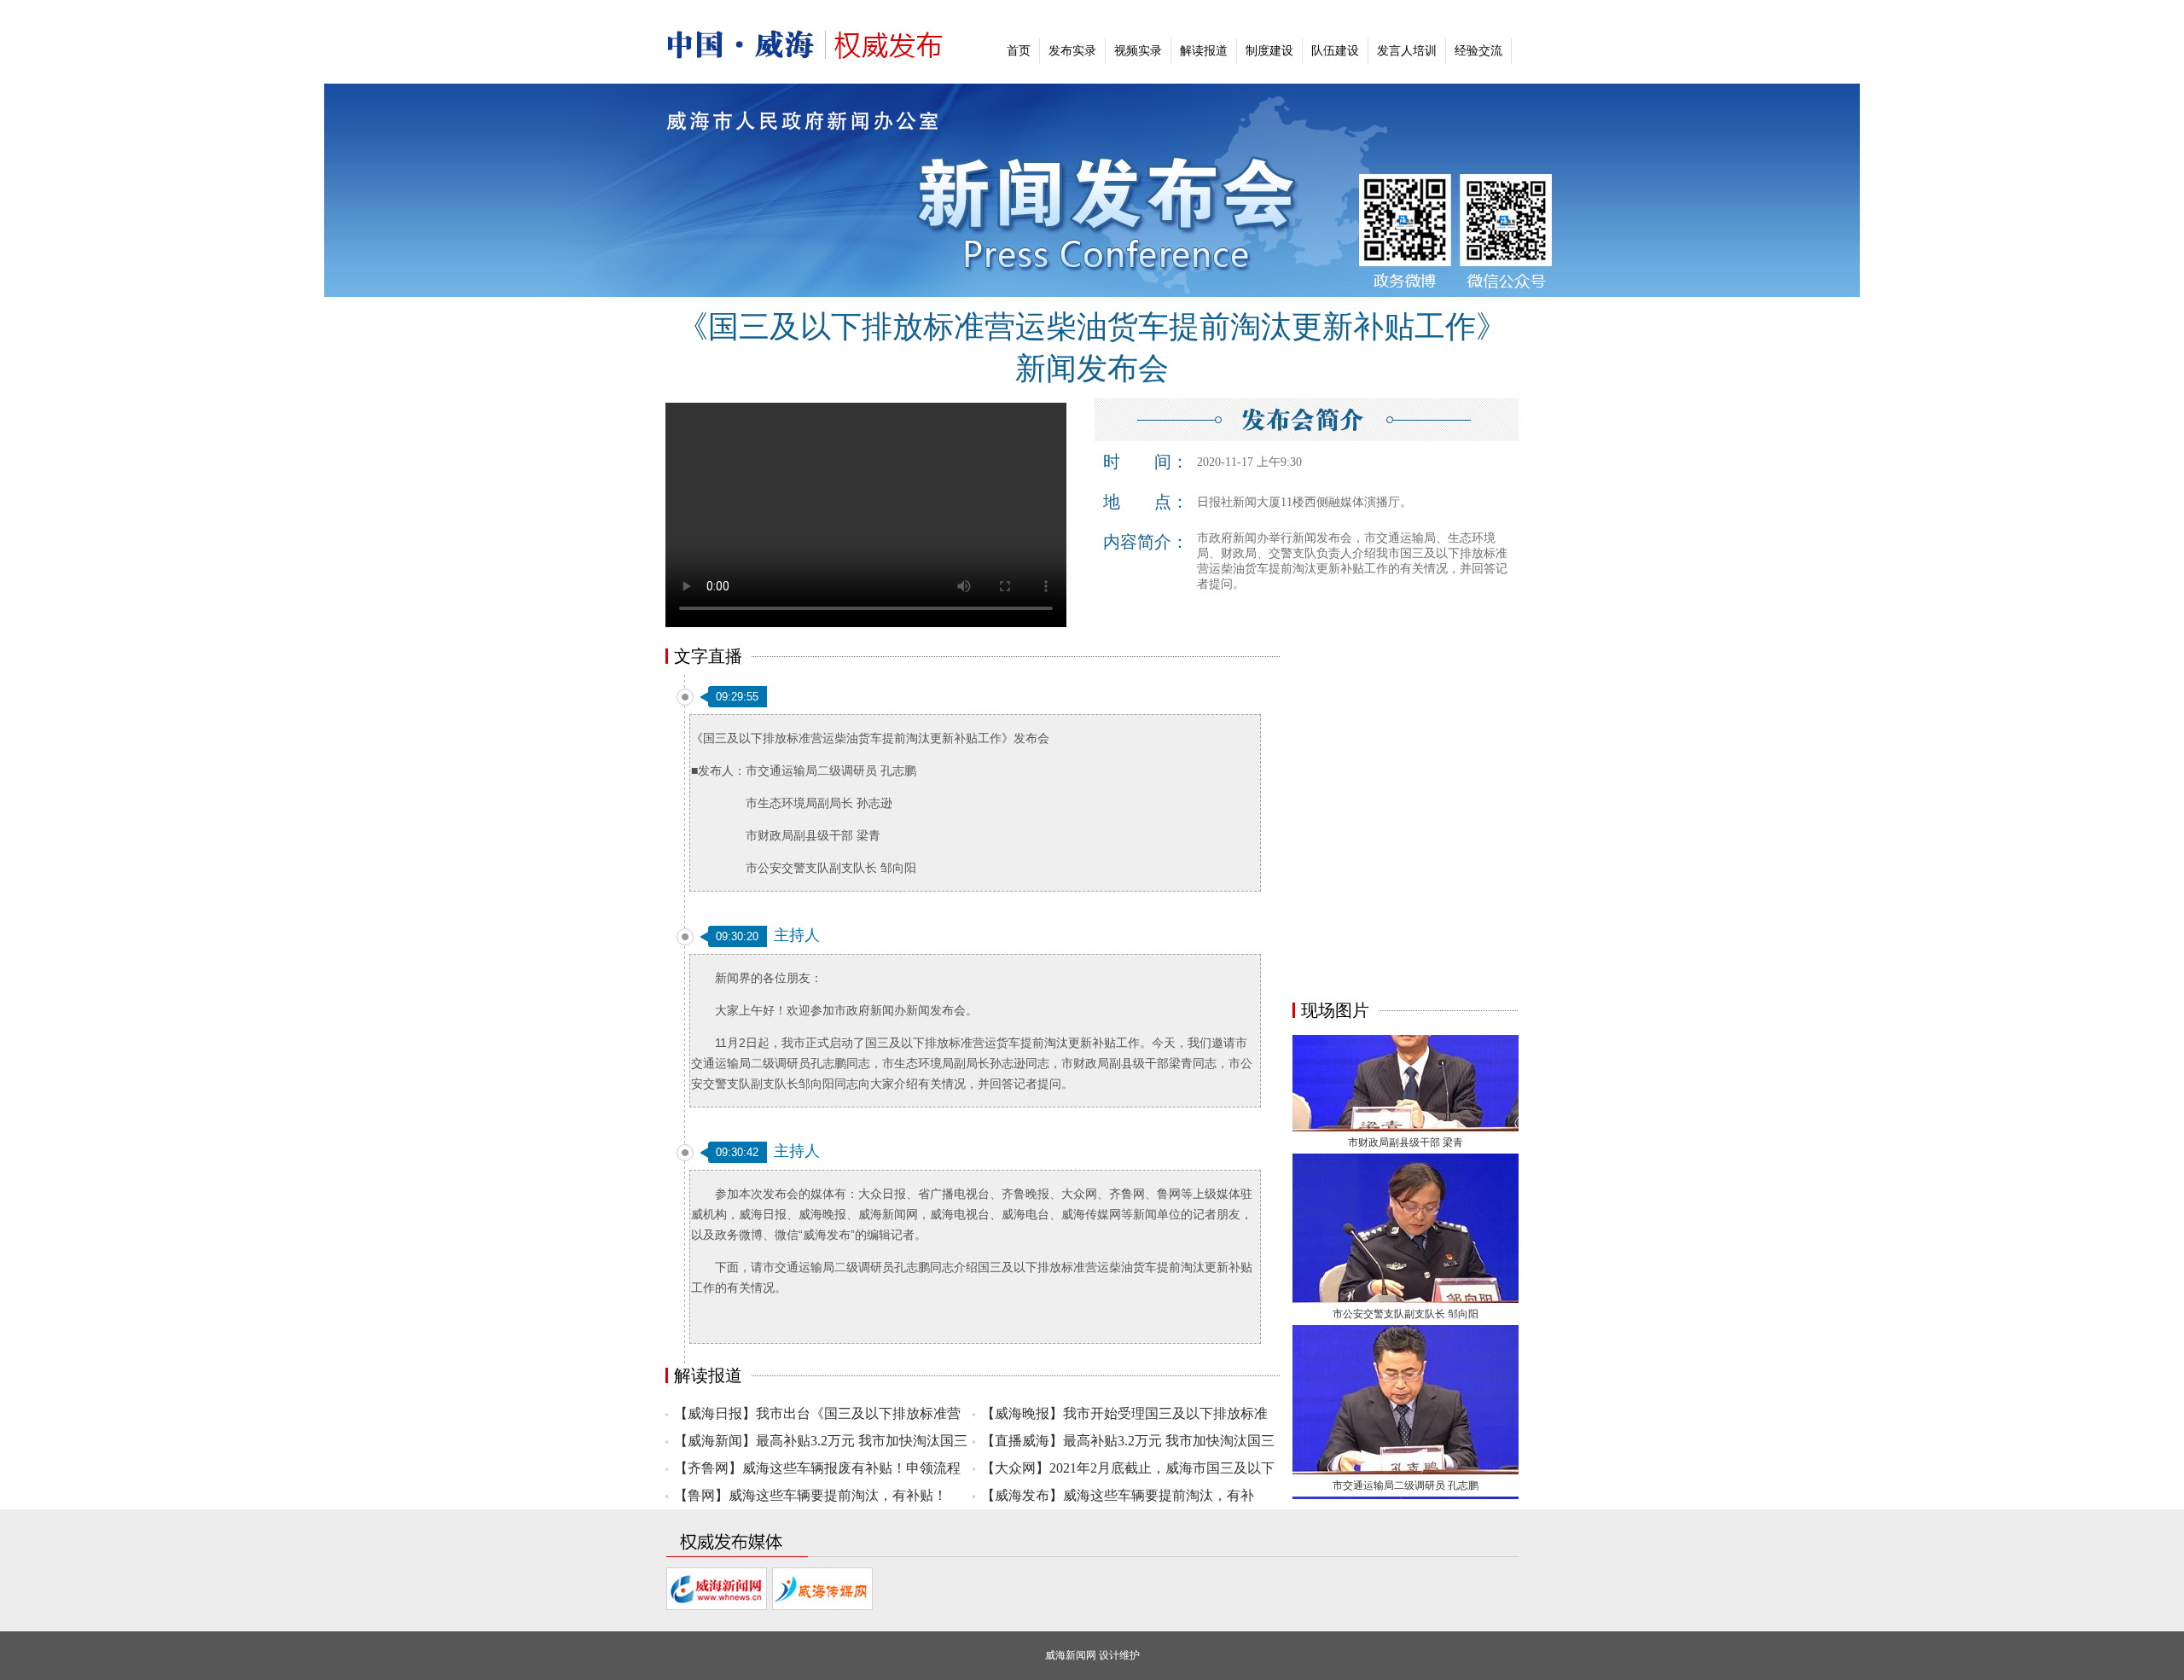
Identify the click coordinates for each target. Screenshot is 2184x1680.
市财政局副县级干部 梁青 (1406, 1115)
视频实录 (1138, 51)
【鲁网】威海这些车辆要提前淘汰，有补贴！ (810, 1495)
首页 (1019, 51)
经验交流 (1478, 51)
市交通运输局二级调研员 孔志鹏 (1406, 1458)
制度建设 (1269, 51)
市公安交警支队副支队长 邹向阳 (1406, 1287)
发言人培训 (1407, 51)
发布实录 (1072, 51)
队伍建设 (1335, 51)
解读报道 (1204, 51)
